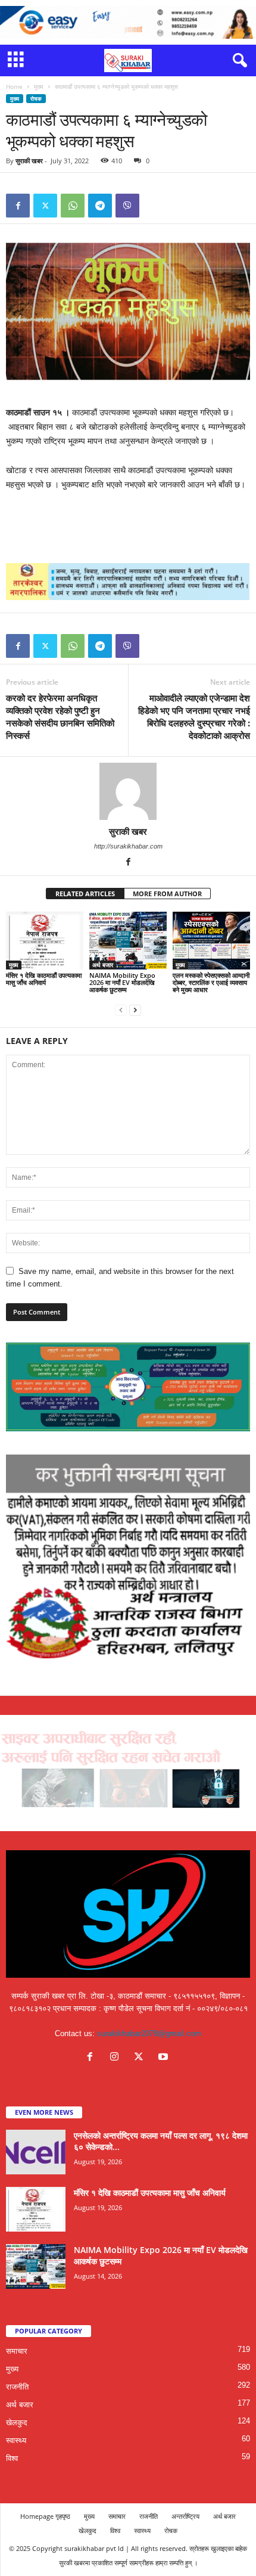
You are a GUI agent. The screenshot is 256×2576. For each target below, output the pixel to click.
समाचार (17, 2351)
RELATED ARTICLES (85, 894)
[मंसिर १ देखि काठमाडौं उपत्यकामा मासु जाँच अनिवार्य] (45, 941)
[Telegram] (100, 206)
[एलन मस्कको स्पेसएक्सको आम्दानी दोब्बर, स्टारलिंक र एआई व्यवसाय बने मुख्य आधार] (211, 941)
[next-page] (135, 1010)
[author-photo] (128, 791)
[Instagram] (117, 2058)
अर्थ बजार (103, 965)
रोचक (36, 99)
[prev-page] (121, 1010)
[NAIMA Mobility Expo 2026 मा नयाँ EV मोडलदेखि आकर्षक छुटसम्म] (128, 941)
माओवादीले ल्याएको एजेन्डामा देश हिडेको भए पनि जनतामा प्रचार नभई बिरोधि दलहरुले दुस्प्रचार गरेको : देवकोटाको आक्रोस (194, 717)
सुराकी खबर (29, 161)
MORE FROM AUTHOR (167, 894)
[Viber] (127, 206)
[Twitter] (45, 206)
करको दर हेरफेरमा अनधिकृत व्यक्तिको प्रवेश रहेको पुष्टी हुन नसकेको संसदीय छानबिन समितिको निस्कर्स (60, 717)
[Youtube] (165, 2058)
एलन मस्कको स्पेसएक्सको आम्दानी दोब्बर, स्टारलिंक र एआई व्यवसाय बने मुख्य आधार (211, 982)
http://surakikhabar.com (128, 846)
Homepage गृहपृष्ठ (45, 2516)
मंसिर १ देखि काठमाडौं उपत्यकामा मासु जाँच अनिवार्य (44, 979)
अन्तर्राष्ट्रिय (185, 2516)
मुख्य (39, 86)
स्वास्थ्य (16, 2440)
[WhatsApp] (73, 206)
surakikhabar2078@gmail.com (149, 2033)
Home (14, 86)
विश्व (12, 2458)
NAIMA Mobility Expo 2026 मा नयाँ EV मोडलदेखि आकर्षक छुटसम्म (122, 982)
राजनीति (17, 2387)
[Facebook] (18, 206)
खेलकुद (17, 2423)
